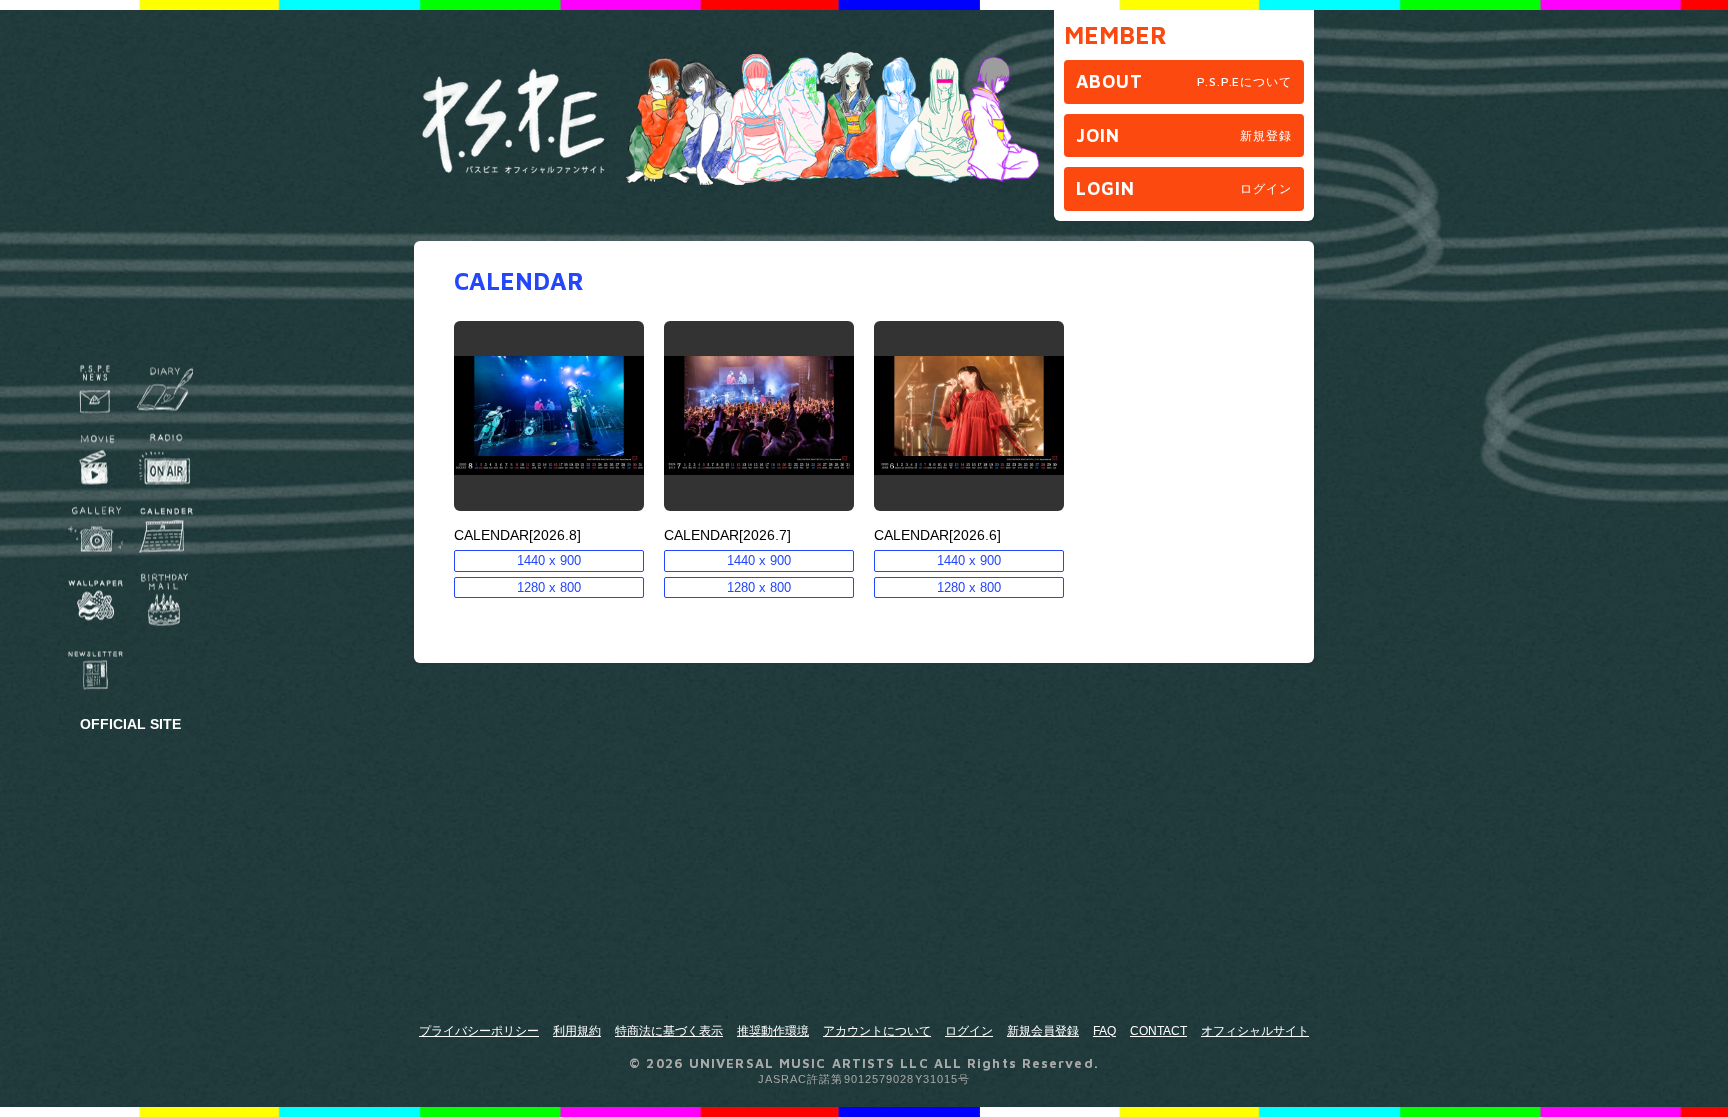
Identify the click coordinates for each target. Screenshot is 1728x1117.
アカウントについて (877, 1031)
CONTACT (1158, 1031)
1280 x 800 (549, 587)
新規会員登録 (1043, 1031)
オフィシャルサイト (1255, 1031)
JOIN (1184, 135)
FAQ (1104, 1031)
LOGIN (1184, 188)
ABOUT (1184, 81)
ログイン (969, 1031)
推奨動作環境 (773, 1031)
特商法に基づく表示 (669, 1031)
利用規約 (577, 1031)
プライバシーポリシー (479, 1031)
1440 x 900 (549, 560)
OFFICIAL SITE (130, 723)
